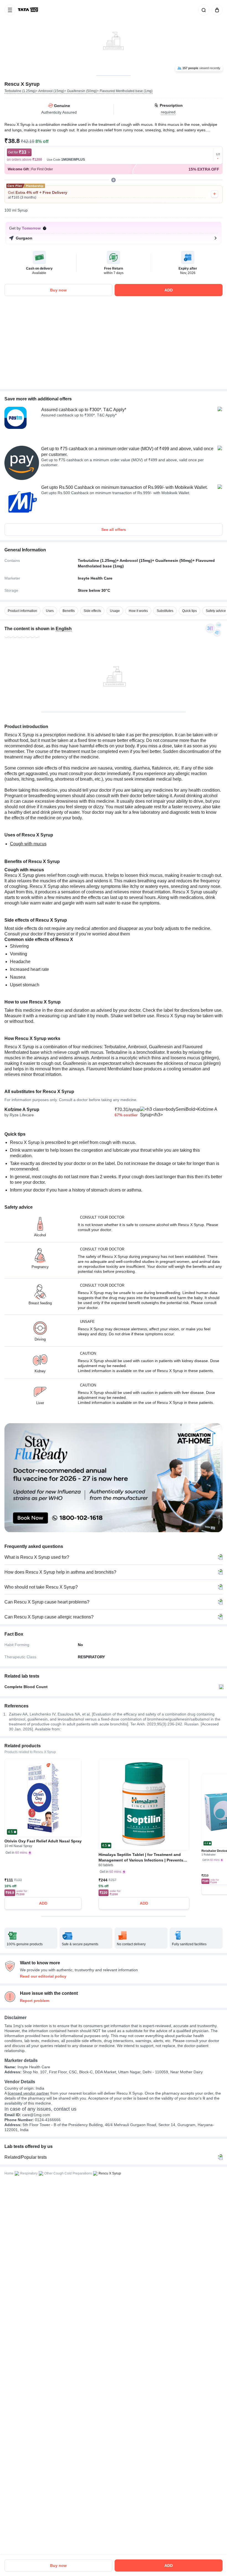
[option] (22, 611)
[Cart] (216, 10)
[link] (29, 10)
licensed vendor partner (29, 2093)
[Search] (203, 10)
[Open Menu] (10, 10)
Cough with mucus (28, 844)
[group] (114, 38)
